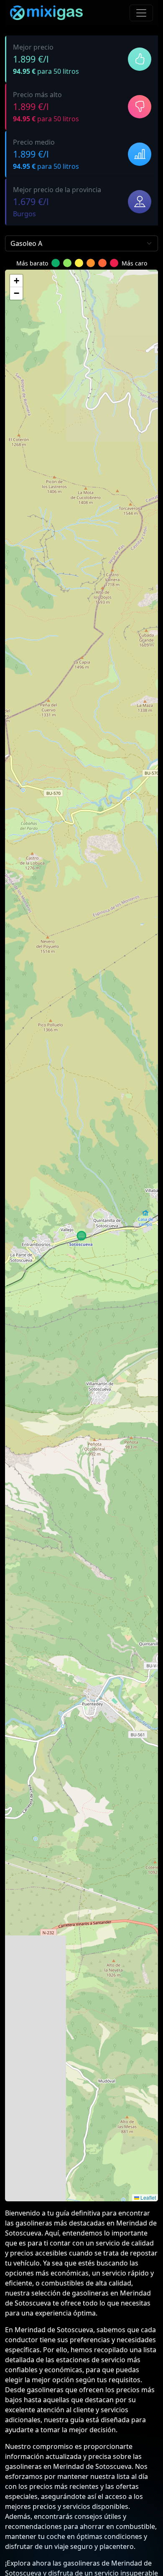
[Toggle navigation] (141, 13)
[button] (16, 281)
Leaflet (148, 2197)
